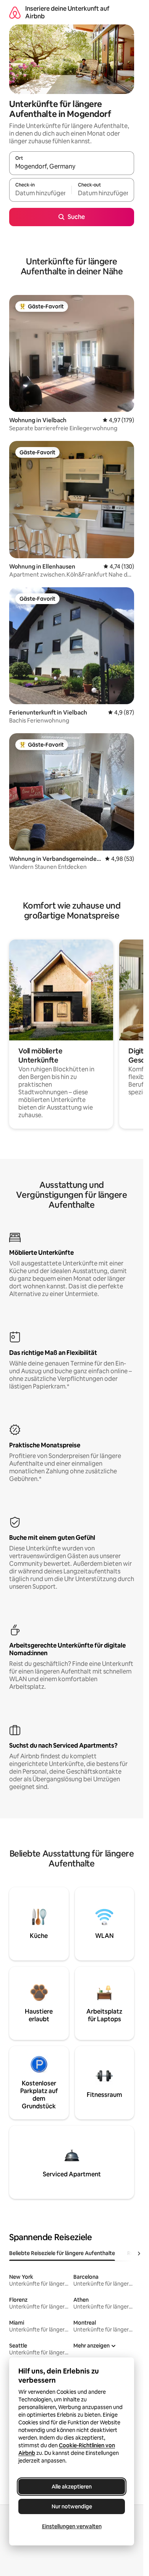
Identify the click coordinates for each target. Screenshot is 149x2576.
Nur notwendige (72, 2506)
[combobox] (72, 167)
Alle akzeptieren (72, 2487)
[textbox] (40, 193)
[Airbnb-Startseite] (15, 12)
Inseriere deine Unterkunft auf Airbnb (67, 12)
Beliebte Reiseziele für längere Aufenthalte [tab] (62, 2253)
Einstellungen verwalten (72, 2526)
